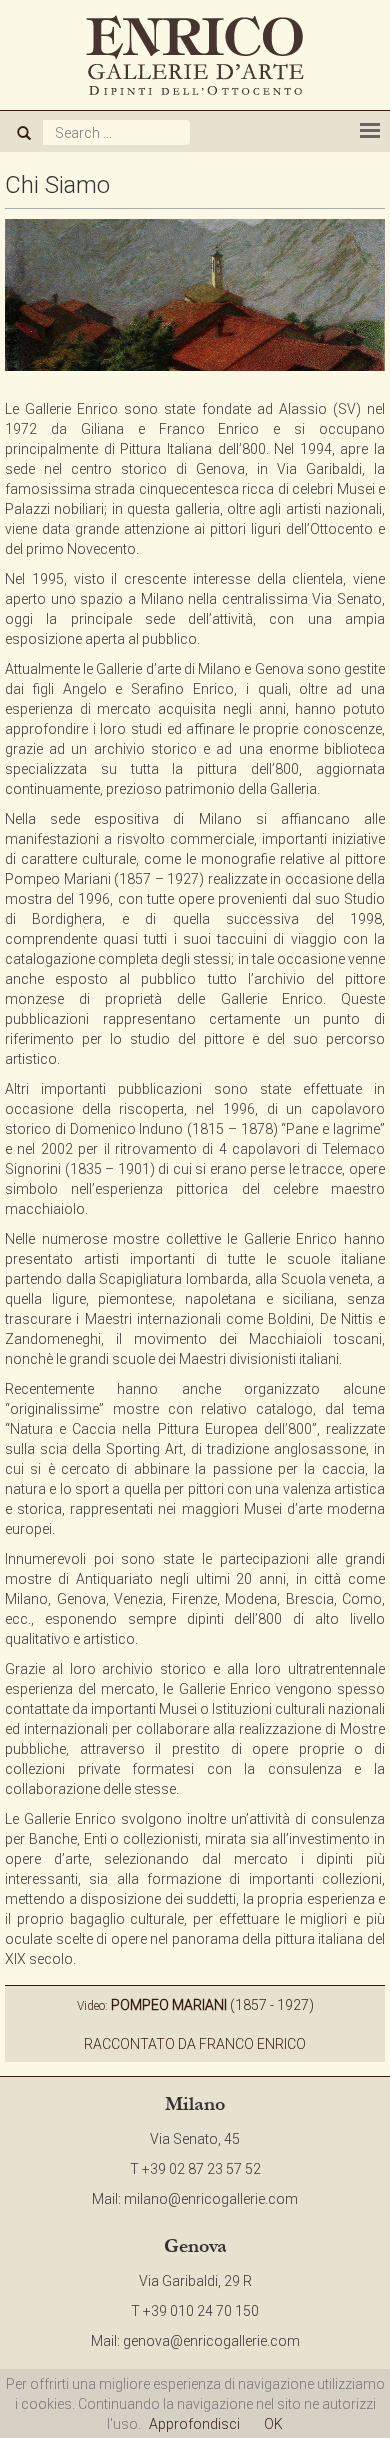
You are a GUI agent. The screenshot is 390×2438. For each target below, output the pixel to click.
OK (273, 2424)
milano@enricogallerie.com (211, 2199)
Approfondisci (194, 2424)
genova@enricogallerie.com (211, 2341)
